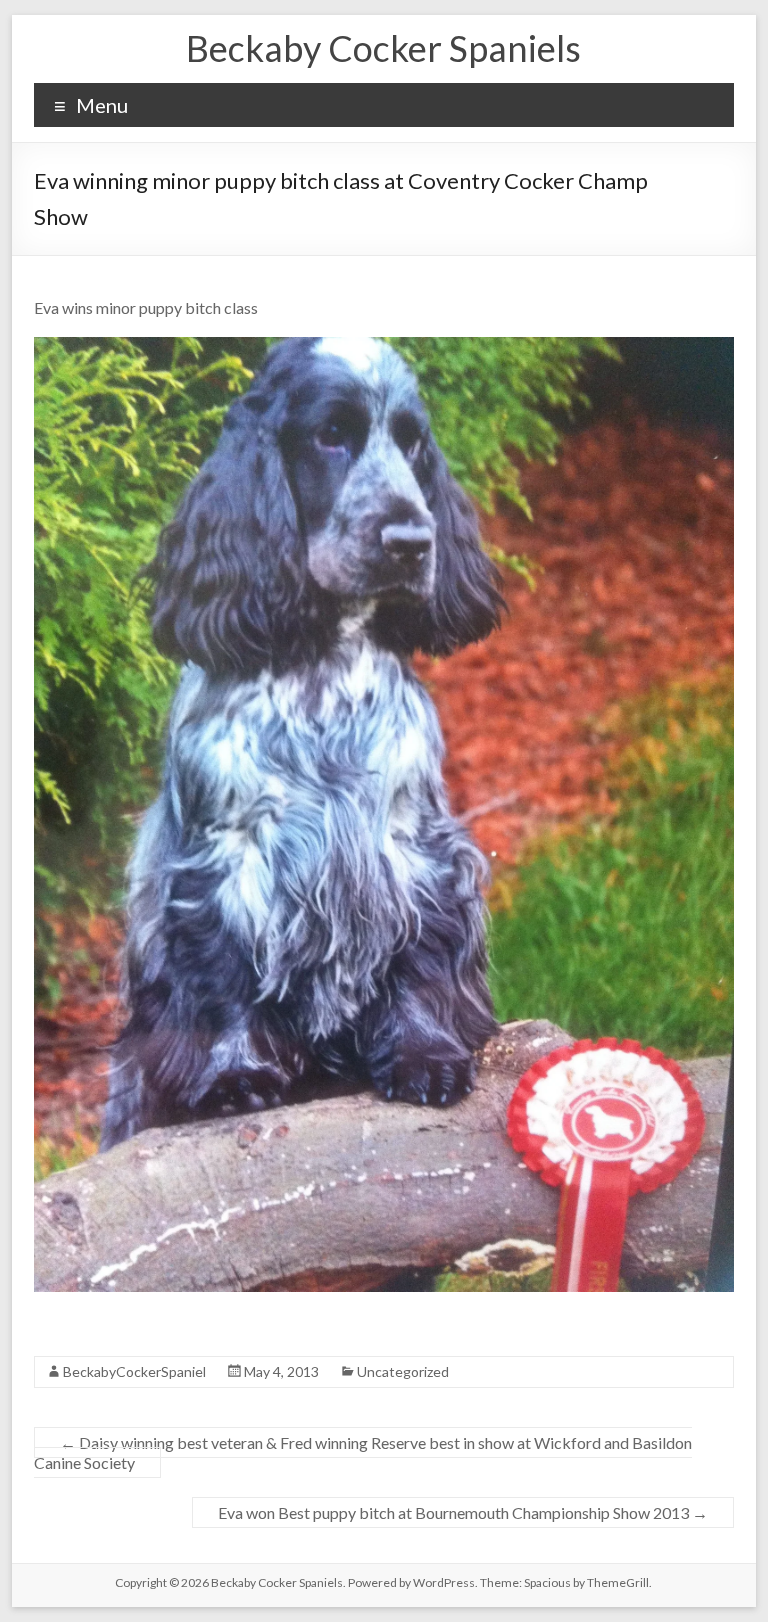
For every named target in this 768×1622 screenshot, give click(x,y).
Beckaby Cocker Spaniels (383, 48)
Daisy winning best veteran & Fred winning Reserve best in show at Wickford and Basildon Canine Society (363, 1452)
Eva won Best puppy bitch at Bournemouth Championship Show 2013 (463, 1512)
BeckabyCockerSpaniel (134, 1371)
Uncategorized (403, 1371)
